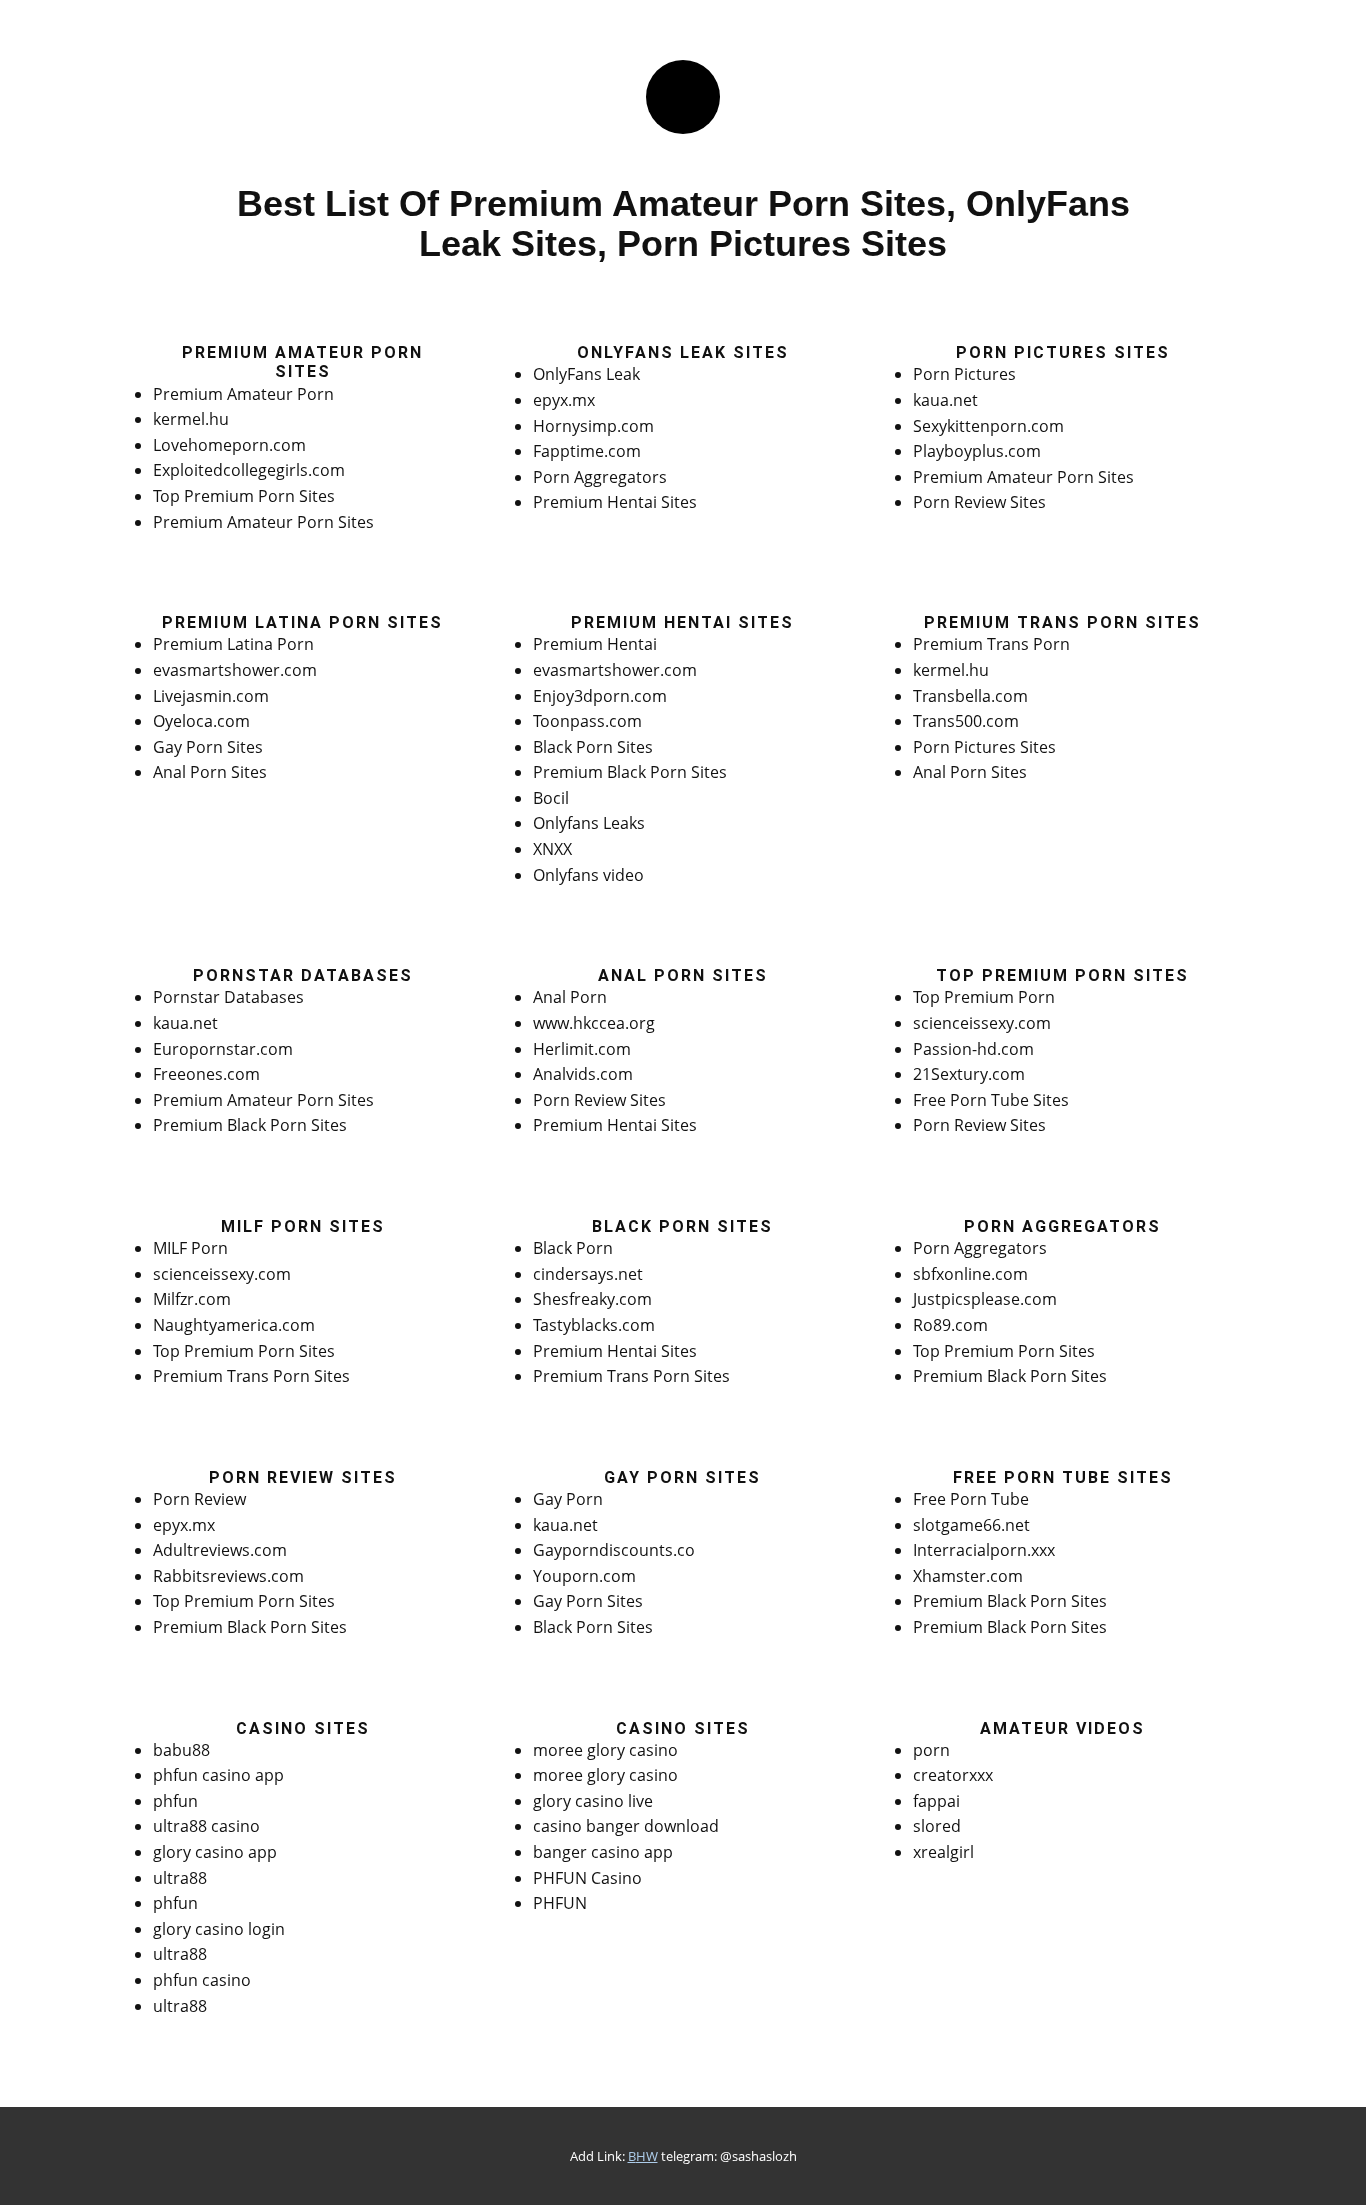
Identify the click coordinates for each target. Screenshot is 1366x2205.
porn (931, 1750)
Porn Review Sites (979, 502)
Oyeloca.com (201, 721)
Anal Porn (570, 997)
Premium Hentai (595, 644)
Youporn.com (584, 1576)
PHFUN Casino (587, 1878)
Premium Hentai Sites (615, 502)
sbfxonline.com (970, 1274)
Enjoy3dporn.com (600, 696)
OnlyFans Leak (586, 374)
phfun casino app (218, 1775)
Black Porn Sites (593, 747)
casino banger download (626, 1826)
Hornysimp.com (593, 426)
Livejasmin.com (211, 696)
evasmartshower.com (235, 670)
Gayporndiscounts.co (614, 1550)
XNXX (552, 849)
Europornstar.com (223, 1049)
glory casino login (219, 1929)
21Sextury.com (969, 1074)
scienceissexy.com (982, 1023)
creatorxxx (953, 1775)
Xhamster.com (968, 1576)
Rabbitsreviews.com (228, 1576)
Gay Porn (568, 1499)
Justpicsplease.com (985, 1299)
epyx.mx (564, 400)
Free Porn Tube (971, 1499)
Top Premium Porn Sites (244, 496)
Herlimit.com (582, 1049)
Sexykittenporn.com (988, 426)
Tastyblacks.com (594, 1325)
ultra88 (180, 1878)
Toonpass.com (587, 721)
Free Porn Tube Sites (991, 1100)
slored (937, 1826)
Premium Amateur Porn (243, 394)
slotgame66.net (971, 1525)
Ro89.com (950, 1325)
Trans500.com (966, 721)
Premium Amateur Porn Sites (263, 522)
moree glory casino (605, 1750)
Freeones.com (206, 1074)
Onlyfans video (588, 875)
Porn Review (199, 1499)
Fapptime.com (587, 451)
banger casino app (603, 1852)
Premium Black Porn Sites (630, 772)
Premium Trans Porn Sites (251, 1376)
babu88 (181, 1750)
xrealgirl (943, 1852)
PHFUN (560, 1903)
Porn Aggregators (600, 477)
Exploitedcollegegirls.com (249, 470)
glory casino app (215, 1852)
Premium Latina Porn (233, 644)
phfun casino (202, 1980)
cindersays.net (588, 1274)
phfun (175, 1801)
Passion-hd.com (973, 1049)
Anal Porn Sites (210, 772)
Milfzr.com (192, 1299)
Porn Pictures (964, 374)
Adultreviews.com (220, 1550)
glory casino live (593, 1801)
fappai (936, 1801)
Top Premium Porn (984, 997)
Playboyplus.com (977, 451)
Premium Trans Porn (991, 644)
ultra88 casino (206, 1826)
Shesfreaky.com (592, 1299)
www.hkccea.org (594, 1023)
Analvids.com (583, 1074)
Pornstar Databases (228, 997)
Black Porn (573, 1248)
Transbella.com (970, 696)
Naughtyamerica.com (234, 1325)
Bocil (551, 798)
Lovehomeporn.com (229, 445)
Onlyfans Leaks (589, 823)
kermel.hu (191, 419)
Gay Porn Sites (208, 747)
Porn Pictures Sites (984, 747)
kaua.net (945, 400)
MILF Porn (190, 1248)
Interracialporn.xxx (984, 1550)
